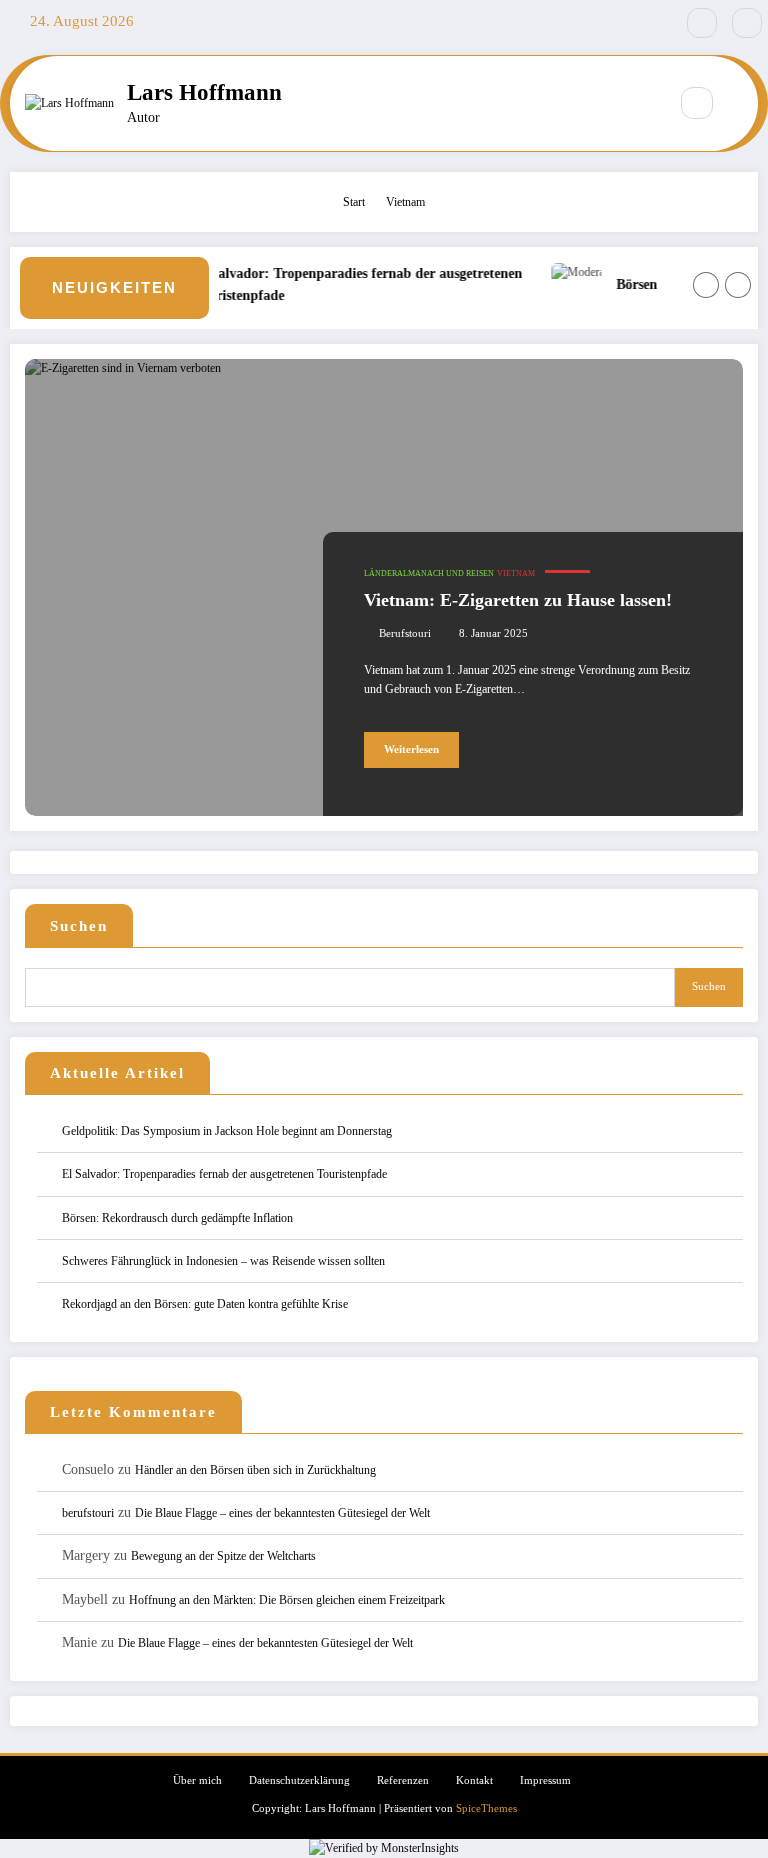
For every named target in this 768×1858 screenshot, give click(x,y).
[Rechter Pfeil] (738, 285)
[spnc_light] (740, 104)
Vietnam (516, 573)
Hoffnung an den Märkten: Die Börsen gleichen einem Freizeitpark (287, 1600)
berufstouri (405, 633)
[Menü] (642, 103)
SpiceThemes (486, 1808)
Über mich (197, 1780)
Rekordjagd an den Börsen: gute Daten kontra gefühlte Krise (205, 1304)
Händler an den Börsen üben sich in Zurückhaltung (255, 1470)
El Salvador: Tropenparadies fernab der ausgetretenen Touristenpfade (347, 284)
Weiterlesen (411, 749)
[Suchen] (697, 103)
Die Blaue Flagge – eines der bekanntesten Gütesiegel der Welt (282, 1513)
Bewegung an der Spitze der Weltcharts (223, 1556)
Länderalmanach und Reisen (429, 573)
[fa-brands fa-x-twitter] (747, 23)
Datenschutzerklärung (299, 1780)
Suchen (79, 926)
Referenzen (403, 1780)
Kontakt (474, 1780)
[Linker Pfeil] (706, 285)
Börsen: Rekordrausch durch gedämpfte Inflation (177, 1218)
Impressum (545, 1780)
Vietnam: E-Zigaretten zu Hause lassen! (518, 600)
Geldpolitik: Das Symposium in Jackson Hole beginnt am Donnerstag (228, 1131)
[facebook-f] (702, 23)
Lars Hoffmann (204, 92)
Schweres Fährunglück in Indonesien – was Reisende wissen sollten (223, 1261)
